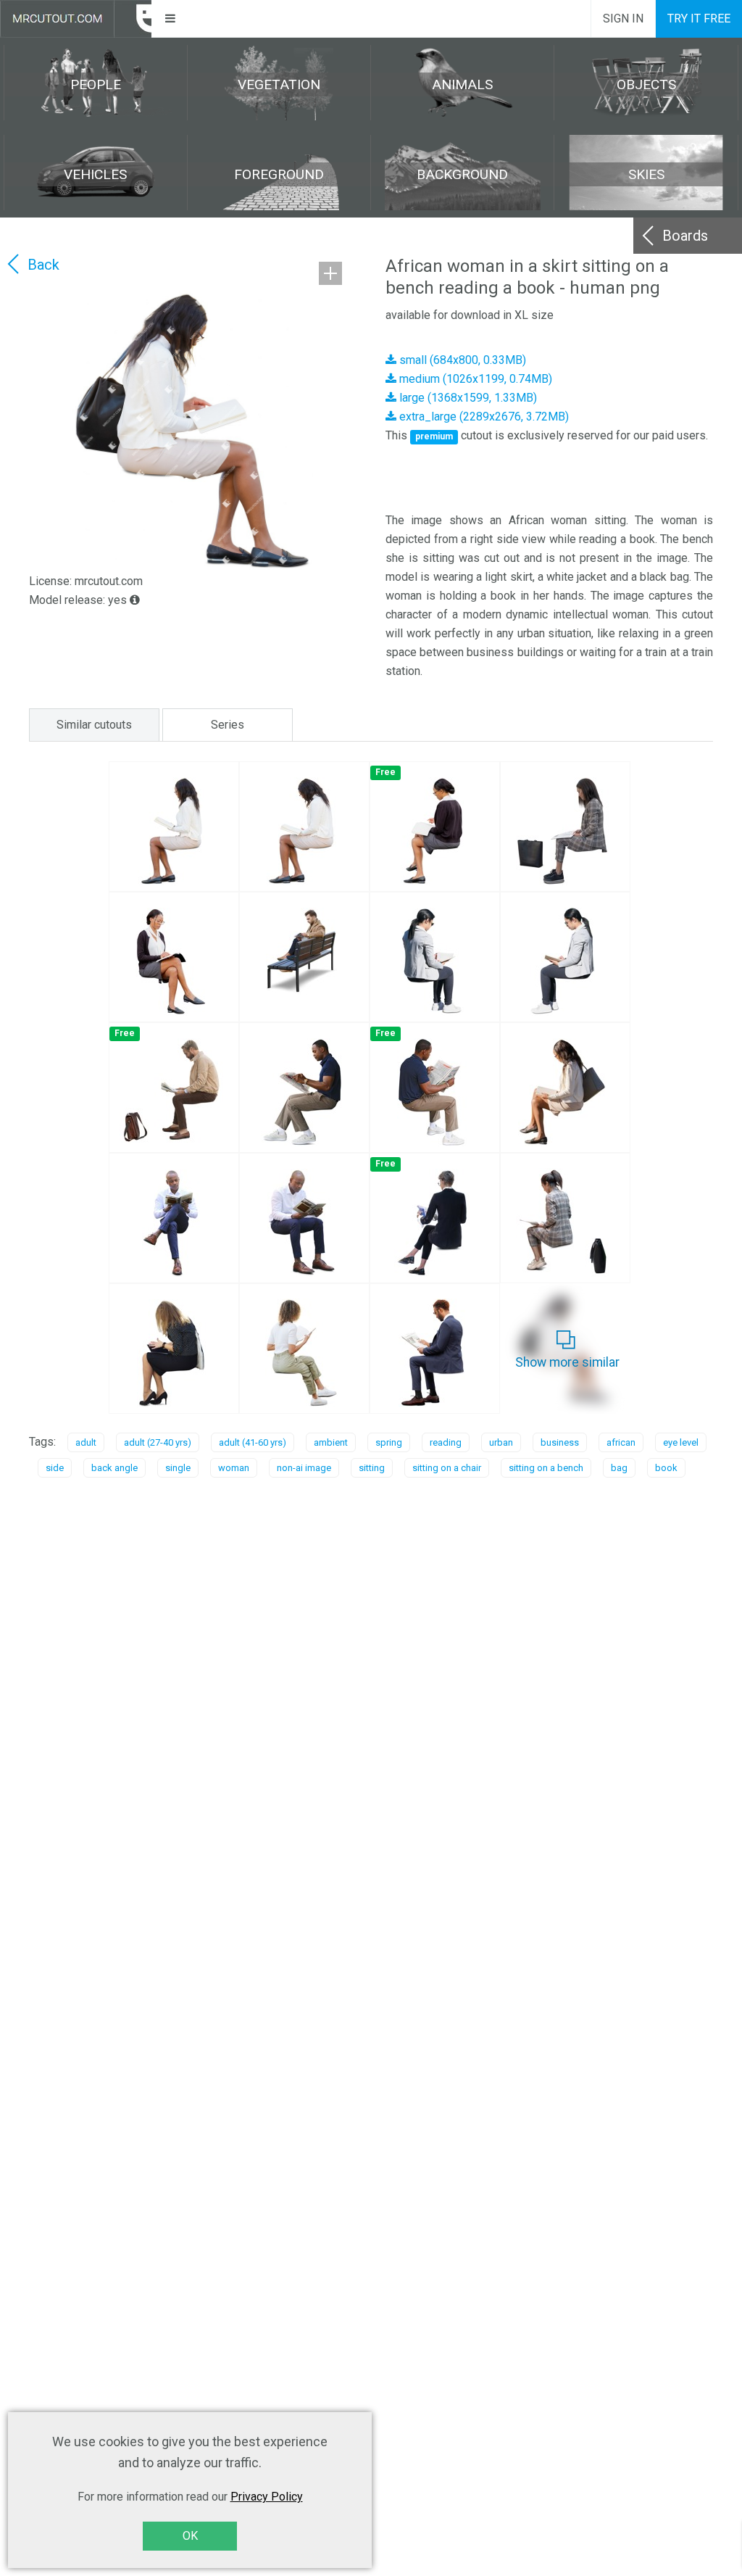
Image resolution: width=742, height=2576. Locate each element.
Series (228, 725)
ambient (331, 1442)
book (666, 1468)
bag (619, 1468)
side (55, 1468)
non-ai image (304, 1468)
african (621, 1442)
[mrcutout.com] (76, 19)
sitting (372, 1468)
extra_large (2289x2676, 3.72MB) (483, 417)
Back (43, 265)
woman (234, 1468)
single (178, 1468)
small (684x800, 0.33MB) (461, 360)
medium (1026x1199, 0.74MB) (474, 379)
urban (501, 1442)
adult (86, 1442)
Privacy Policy (267, 2497)
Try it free (699, 18)
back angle (114, 1468)
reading (446, 1442)
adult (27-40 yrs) (158, 1442)
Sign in (623, 18)
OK (190, 2536)
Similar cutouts (94, 725)
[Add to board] (330, 273)
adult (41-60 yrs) (253, 1442)
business (560, 1442)
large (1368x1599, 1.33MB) (467, 398)
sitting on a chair (447, 1468)
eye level (681, 1442)
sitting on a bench (546, 1468)
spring (389, 1442)
